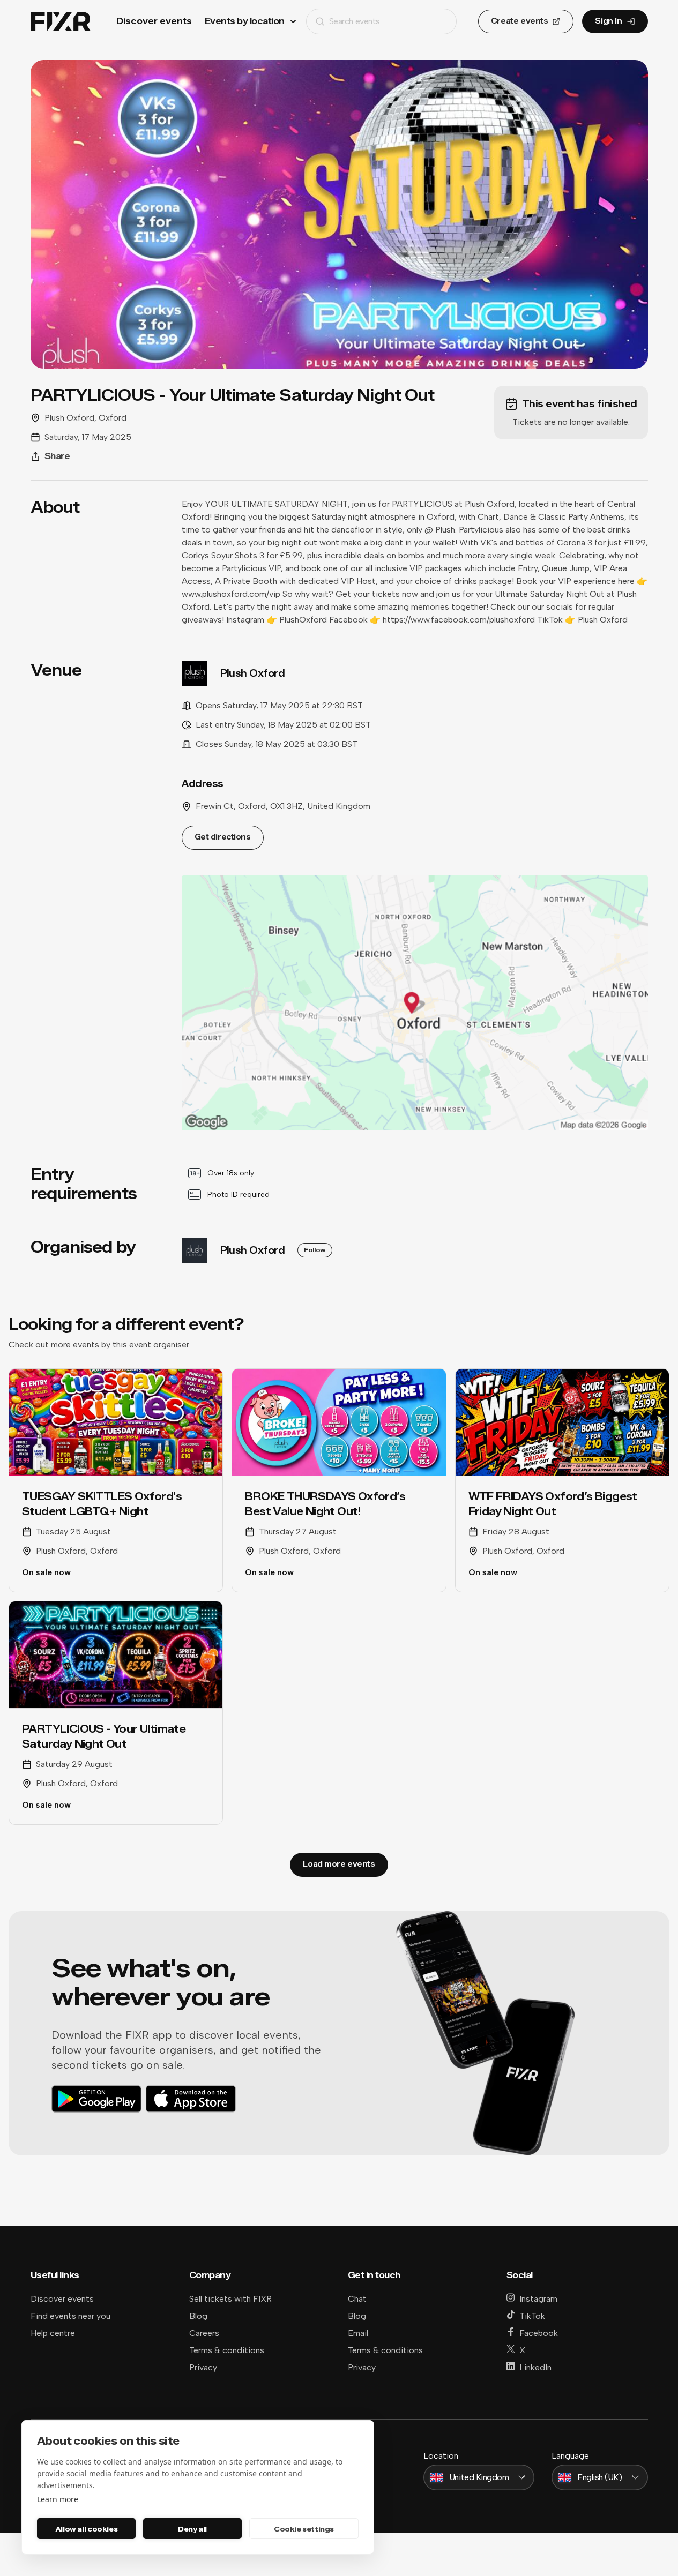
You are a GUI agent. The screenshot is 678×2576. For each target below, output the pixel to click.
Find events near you (70, 2316)
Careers (204, 2333)
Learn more (58, 2499)
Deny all (192, 2529)
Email (358, 2333)
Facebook (539, 2333)
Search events (355, 21)
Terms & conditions (227, 2350)
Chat (357, 2299)
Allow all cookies (86, 2529)
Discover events (154, 21)
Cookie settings (304, 2529)
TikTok (532, 2316)
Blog (198, 2316)
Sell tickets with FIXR (230, 2299)
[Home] (61, 22)
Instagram (538, 2299)
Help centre (53, 2333)
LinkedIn (535, 2367)
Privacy (203, 2367)
